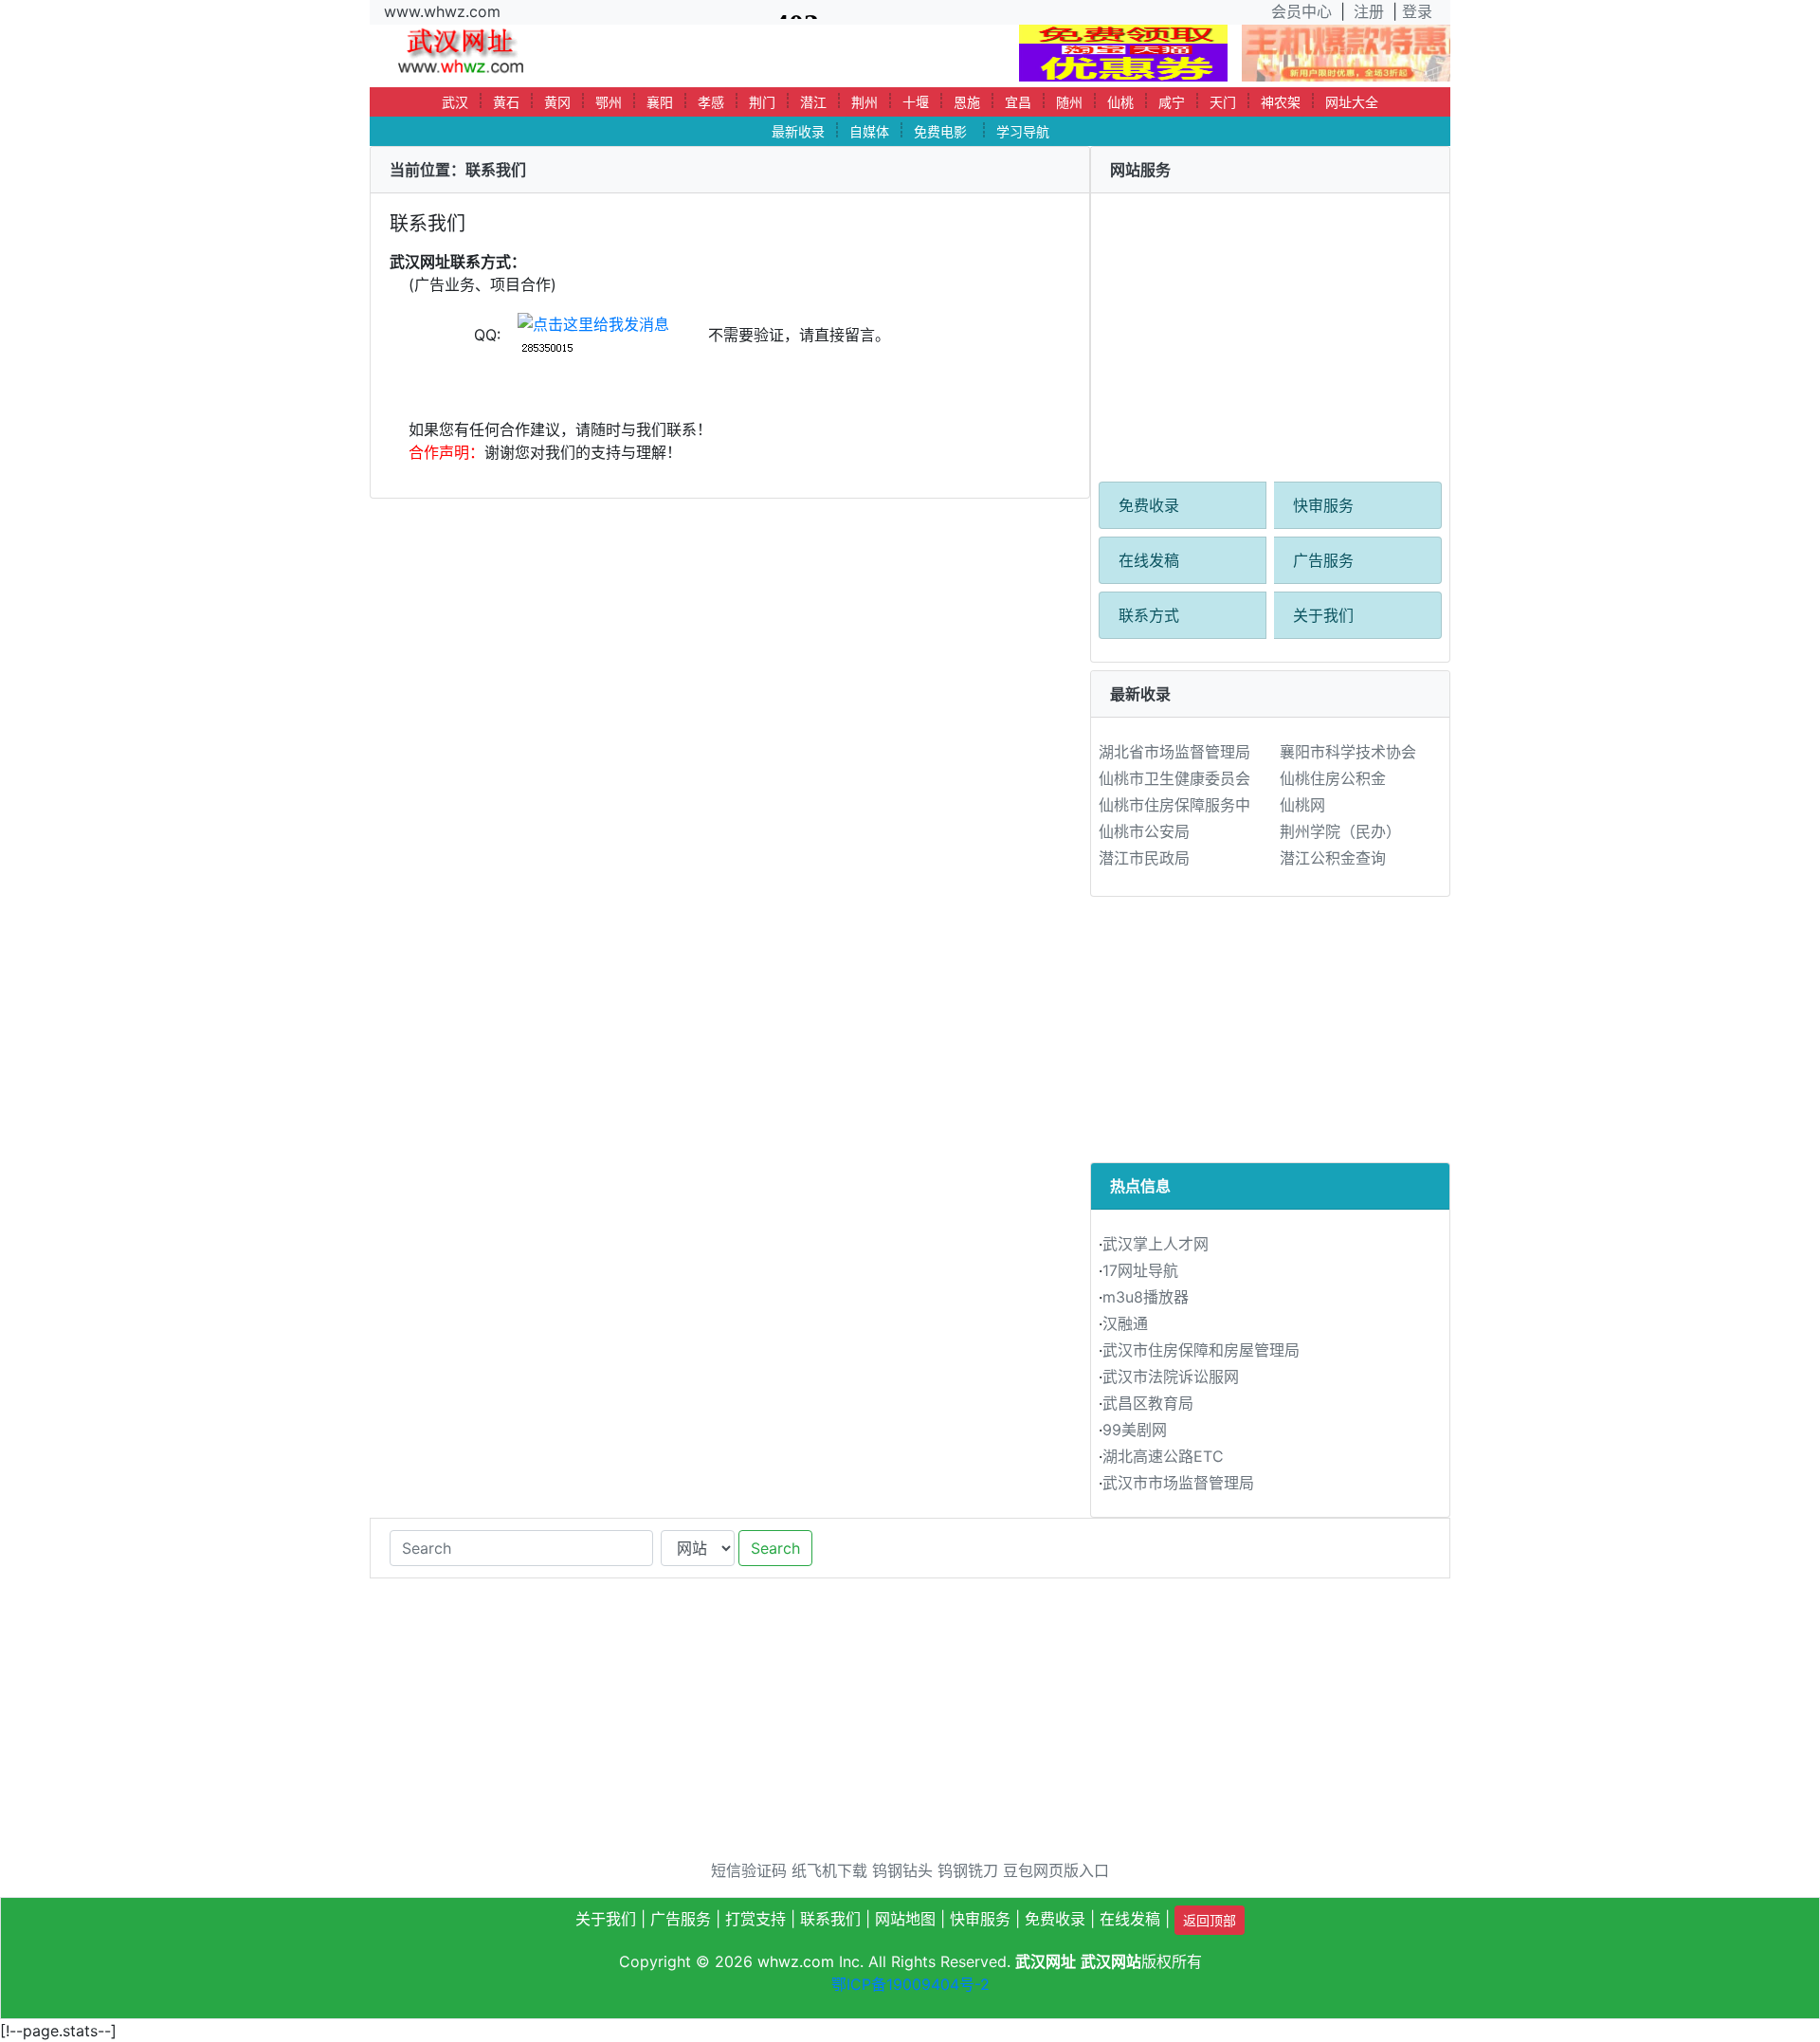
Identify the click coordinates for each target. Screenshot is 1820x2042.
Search (775, 1548)
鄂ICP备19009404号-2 (910, 1984)
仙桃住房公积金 (1333, 778)
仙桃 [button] (1120, 102)
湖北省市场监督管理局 (1174, 752)
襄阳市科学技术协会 (1348, 752)
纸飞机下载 (829, 1870)
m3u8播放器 (1146, 1297)
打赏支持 (755, 1919)
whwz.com (796, 1961)
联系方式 (1149, 615)
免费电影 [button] (940, 131)
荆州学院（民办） (1340, 831)
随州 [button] (1069, 102)
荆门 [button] (762, 102)
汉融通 (1125, 1323)
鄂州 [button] (609, 102)
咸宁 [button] (1172, 102)
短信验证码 (749, 1870)
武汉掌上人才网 (1156, 1244)
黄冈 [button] (557, 102)
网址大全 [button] (1352, 102)
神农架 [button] (1281, 102)
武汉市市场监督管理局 (1178, 1483)
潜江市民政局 (1144, 858)
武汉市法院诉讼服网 (1171, 1377)
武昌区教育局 (1148, 1403)
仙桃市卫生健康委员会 (1174, 778)
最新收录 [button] (798, 131)
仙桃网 (1302, 805)
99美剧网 (1135, 1430)
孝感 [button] (711, 102)
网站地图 (905, 1919)
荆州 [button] (864, 102)
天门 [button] (1223, 102)
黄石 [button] (506, 102)
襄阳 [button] (660, 102)
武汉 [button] (455, 102)
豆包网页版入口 (1056, 1870)
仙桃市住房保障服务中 (1174, 805)
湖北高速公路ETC (1163, 1456)
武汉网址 (1046, 1961)
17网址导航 (1140, 1270)
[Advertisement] (1270, 326)
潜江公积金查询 (1333, 858)
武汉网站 (1111, 1961)
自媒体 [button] (869, 131)
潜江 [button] (813, 102)
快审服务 (1323, 505)
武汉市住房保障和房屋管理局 (1201, 1350)
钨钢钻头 (902, 1870)
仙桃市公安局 (1144, 831)
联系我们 (830, 1919)
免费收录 (1149, 505)
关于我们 (1323, 615)
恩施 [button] (967, 102)
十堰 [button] (916, 102)
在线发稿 (1149, 560)
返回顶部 (1210, 1920)
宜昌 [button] (1018, 102)
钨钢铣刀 (968, 1870)
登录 (1417, 11)
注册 (1369, 11)
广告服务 (1323, 560)
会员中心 (1301, 11)
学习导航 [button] (1023, 131)
